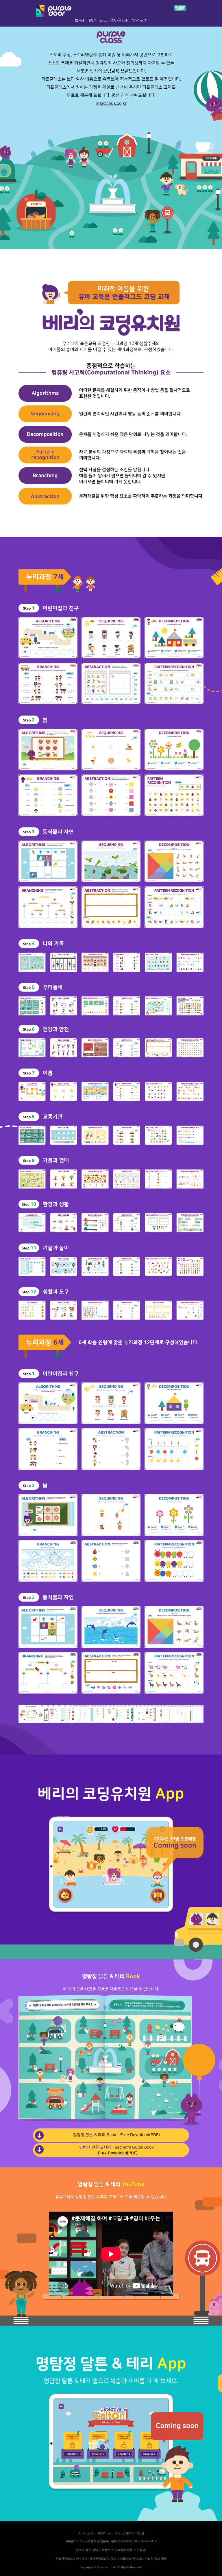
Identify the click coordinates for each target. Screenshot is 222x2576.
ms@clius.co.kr (111, 104)
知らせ (81, 21)
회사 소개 (86, 2533)
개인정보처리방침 (129, 2533)
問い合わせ (120, 21)
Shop (103, 21)
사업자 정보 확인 (156, 2559)
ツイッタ (140, 21)
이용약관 (104, 2533)
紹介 (93, 21)
